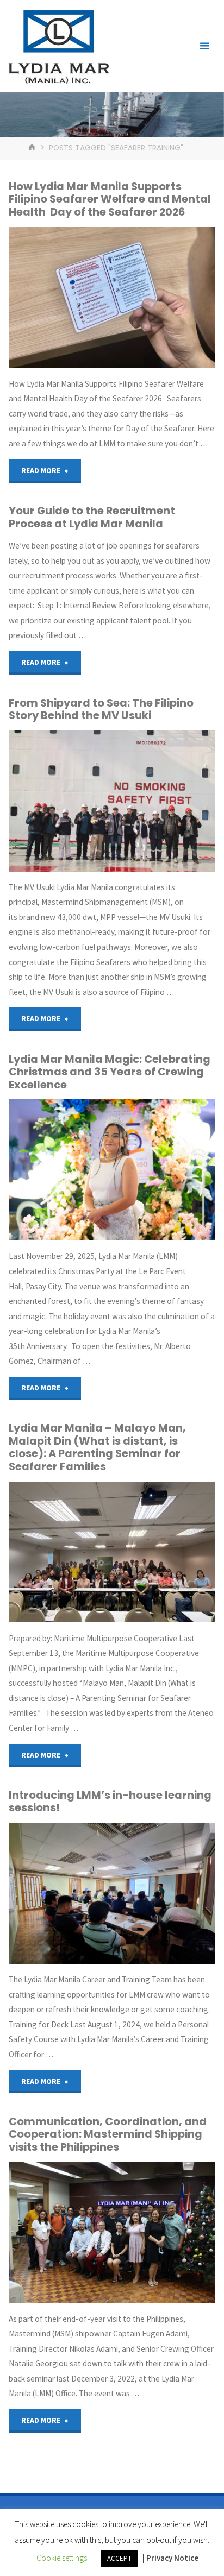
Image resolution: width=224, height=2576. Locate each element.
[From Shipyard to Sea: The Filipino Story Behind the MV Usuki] (112, 801)
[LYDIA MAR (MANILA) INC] (59, 46)
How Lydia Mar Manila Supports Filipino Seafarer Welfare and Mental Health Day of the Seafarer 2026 (110, 199)
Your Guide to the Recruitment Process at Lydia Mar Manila (92, 517)
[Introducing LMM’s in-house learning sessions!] (112, 1893)
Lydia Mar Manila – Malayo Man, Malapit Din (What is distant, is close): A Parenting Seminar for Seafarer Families (97, 1447)
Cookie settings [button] (62, 2558)
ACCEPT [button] (119, 2558)
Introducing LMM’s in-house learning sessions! (110, 1801)
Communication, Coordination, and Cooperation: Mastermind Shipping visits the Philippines (108, 2134)
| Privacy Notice (170, 2558)
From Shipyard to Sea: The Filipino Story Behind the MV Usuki (101, 709)
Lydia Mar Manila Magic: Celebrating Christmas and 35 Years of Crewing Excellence (110, 1072)
